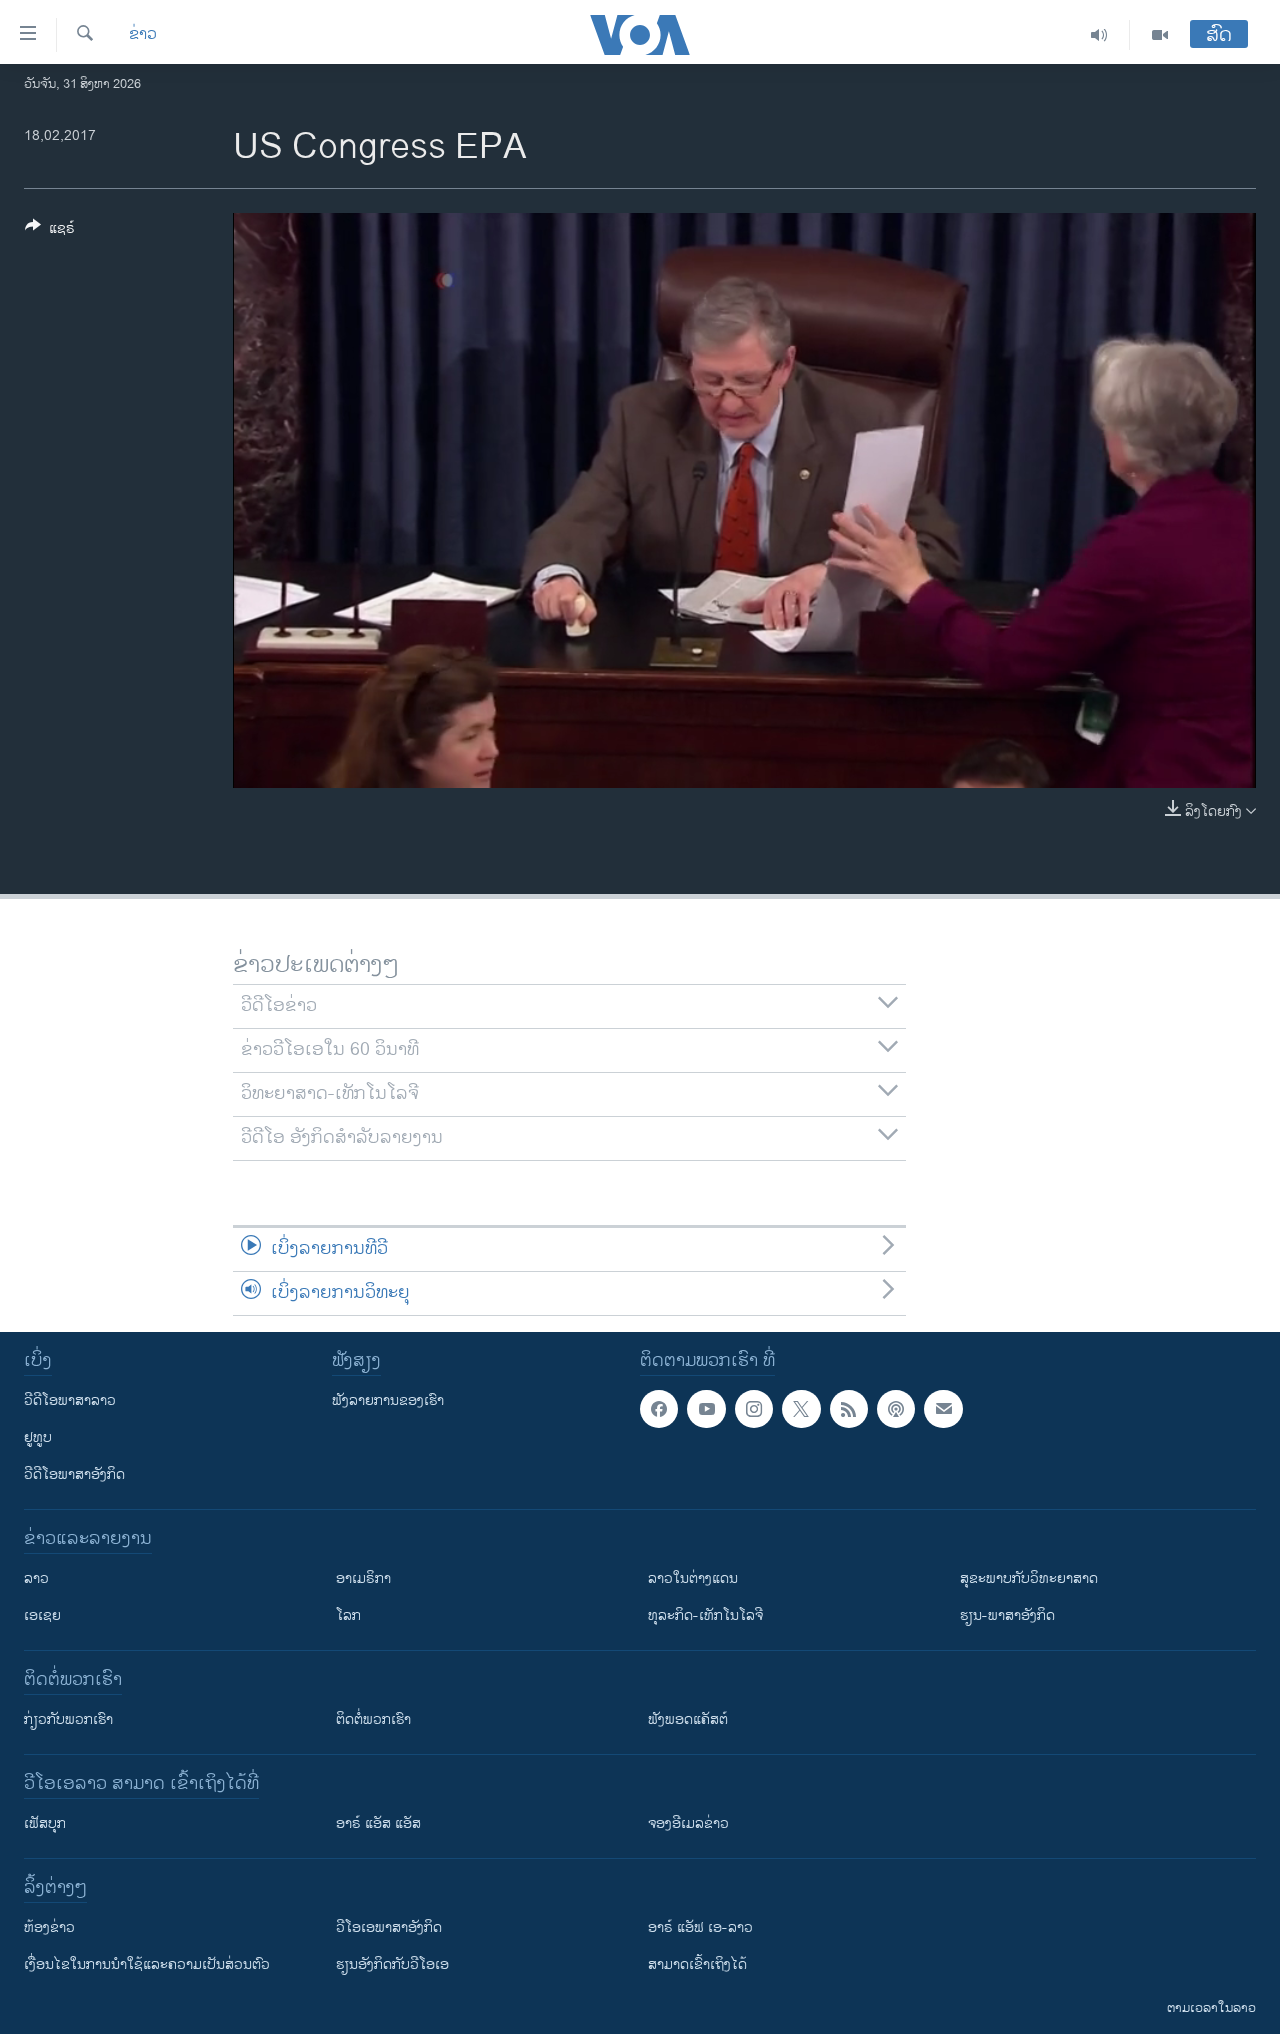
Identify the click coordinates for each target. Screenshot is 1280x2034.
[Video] (1160, 35)
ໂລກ (348, 1615)
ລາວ (36, 1578)
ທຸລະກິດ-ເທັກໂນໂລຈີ (705, 1615)
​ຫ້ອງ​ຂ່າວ (49, 1927)
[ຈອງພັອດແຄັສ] (943, 1409)
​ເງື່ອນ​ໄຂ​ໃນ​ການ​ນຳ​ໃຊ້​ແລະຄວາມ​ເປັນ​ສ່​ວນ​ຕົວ (147, 1964)
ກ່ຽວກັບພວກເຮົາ (68, 1719)
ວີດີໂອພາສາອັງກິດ (74, 1474)
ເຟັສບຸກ (45, 1823)
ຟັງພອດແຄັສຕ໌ (688, 1719)
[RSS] (849, 1409)
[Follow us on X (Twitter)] (801, 1409)
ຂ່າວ (143, 35)
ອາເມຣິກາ (363, 1578)
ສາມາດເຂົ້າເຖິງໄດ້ (697, 1964)
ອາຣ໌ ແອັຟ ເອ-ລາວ (700, 1927)
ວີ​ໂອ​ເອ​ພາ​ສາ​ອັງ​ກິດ (389, 1927)
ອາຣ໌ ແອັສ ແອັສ (378, 1823)
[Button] (50, 231)
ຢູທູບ (38, 1437)
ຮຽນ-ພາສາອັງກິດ (1007, 1615)
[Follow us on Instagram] (754, 1409)
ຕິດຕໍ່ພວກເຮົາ (373, 1719)
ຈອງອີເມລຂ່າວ (688, 1823)
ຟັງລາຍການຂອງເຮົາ (388, 1400)
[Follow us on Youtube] (706, 1409)
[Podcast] (896, 1409)
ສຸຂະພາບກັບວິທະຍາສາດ (1029, 1578)
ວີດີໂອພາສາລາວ (70, 1400)
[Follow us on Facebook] (659, 1409)
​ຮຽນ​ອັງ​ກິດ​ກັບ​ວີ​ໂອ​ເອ (392, 1964)
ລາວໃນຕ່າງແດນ (693, 1578)
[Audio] (1099, 35)
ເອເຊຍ (42, 1615)
